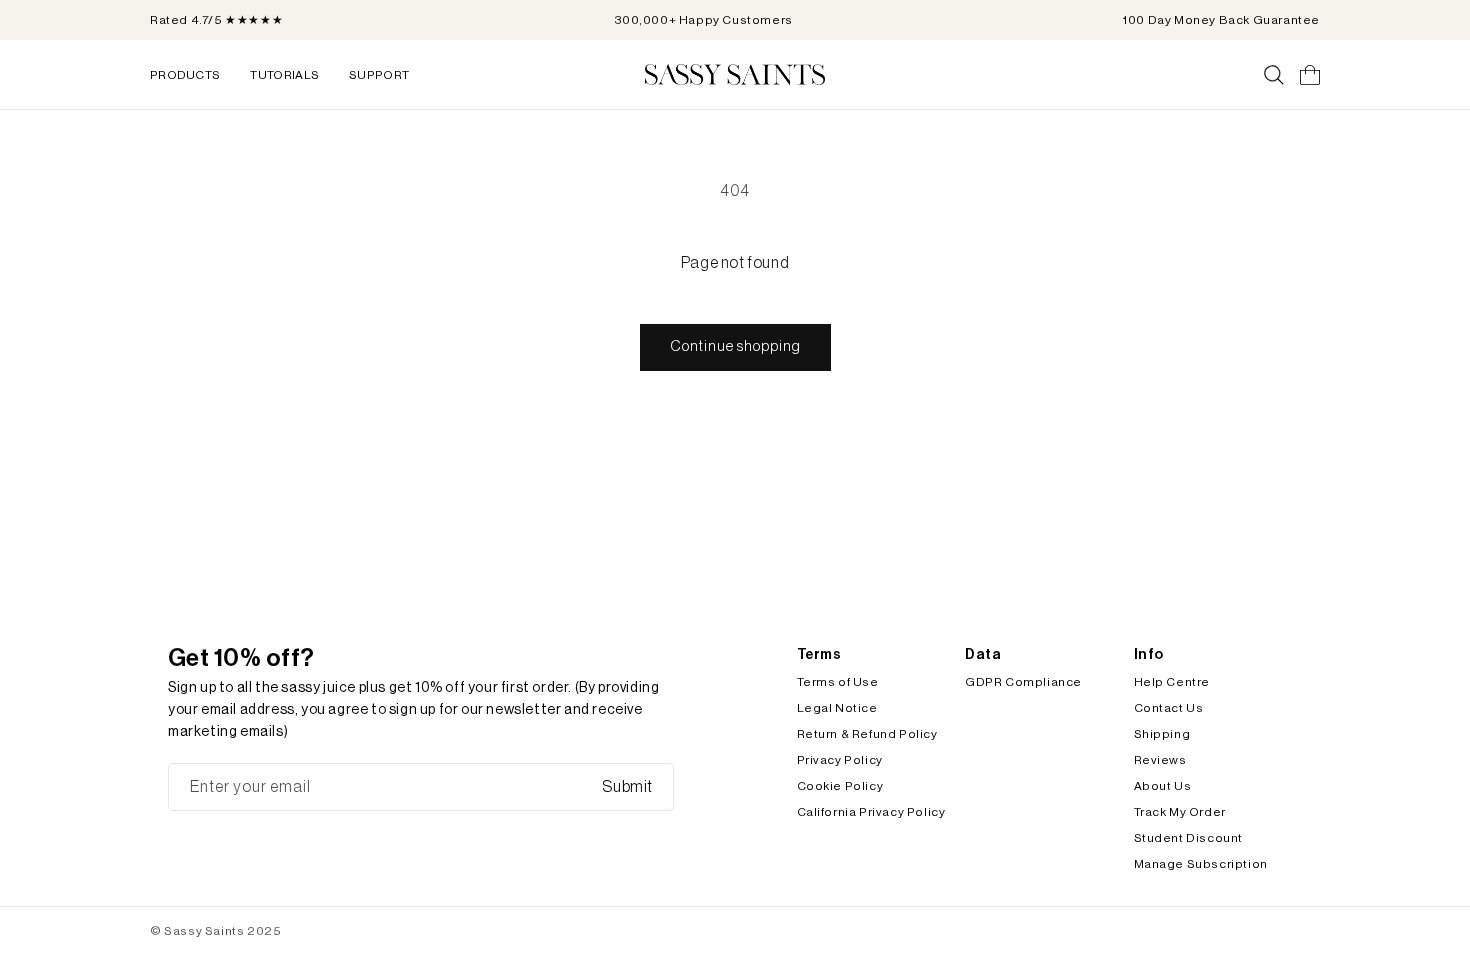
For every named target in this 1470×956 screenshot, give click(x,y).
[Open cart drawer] (1310, 75)
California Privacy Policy (871, 812)
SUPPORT (379, 75)
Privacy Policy (840, 760)
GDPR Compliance (1023, 682)
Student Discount (1189, 838)
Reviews (1160, 760)
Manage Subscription (1201, 864)
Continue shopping (735, 346)
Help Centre (1172, 682)
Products (185, 75)
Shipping (1162, 734)
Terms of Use (838, 682)
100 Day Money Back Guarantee (1221, 20)
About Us (1163, 786)
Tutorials (284, 75)
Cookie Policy (840, 786)
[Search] (1274, 75)
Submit (627, 787)
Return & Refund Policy (867, 734)
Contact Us (1169, 708)
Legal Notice (837, 708)
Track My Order (1180, 812)
